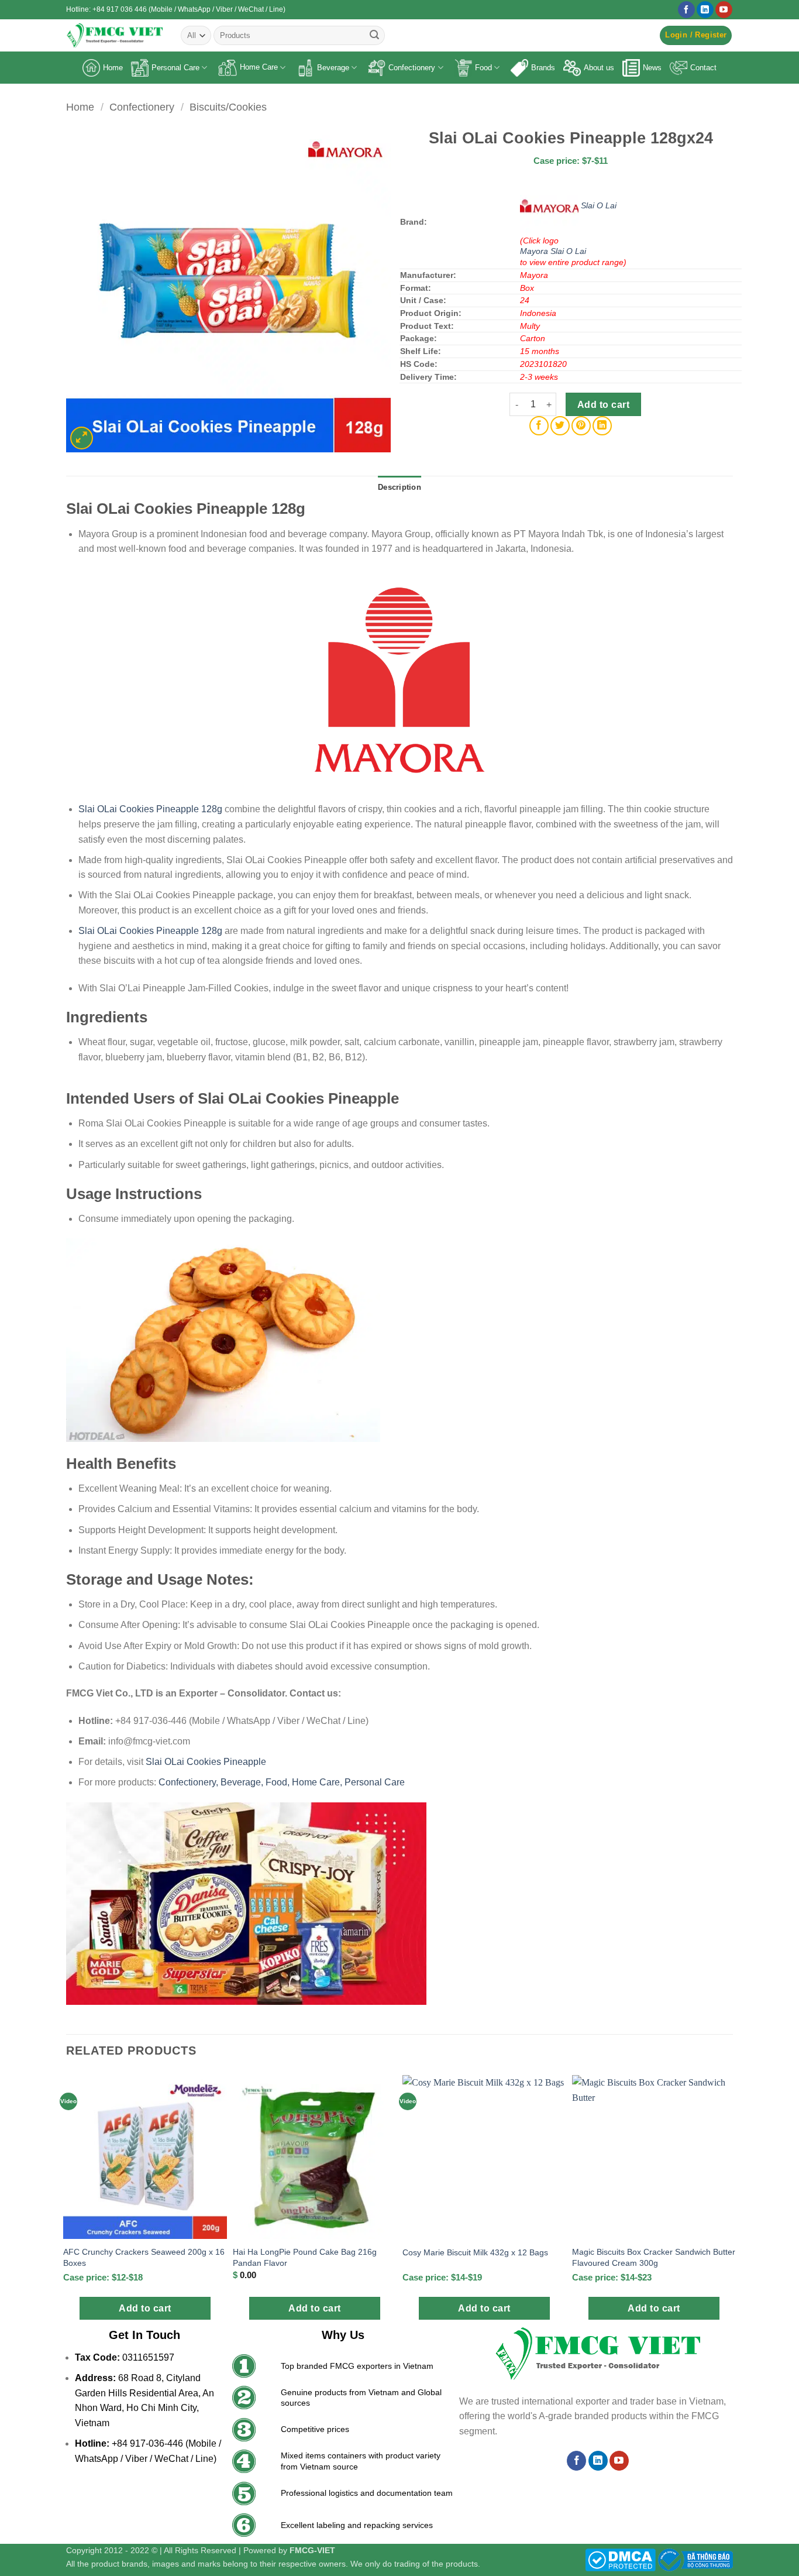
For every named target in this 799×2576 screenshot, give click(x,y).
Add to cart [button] (145, 2308)
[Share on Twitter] (560, 426)
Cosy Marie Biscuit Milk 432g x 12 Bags (475, 2252)
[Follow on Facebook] (686, 10)
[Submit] (374, 36)
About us (599, 68)
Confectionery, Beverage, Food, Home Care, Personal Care (282, 1782)
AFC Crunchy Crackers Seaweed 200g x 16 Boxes (144, 2257)
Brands (543, 68)
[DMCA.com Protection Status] (620, 2559)
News (652, 68)
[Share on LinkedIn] (602, 426)
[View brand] (550, 205)
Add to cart (603, 405)
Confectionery (412, 68)
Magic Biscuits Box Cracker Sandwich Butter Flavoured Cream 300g (654, 2257)
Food (483, 68)
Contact (703, 68)
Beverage (333, 68)
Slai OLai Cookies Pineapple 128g (150, 809)
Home (113, 68)
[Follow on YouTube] (724, 10)
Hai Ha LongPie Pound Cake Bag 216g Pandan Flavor (305, 2257)
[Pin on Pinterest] (581, 426)
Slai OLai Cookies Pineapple (206, 1762)
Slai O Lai (599, 205)
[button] (696, 35)
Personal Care (175, 68)
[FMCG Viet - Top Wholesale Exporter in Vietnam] (115, 35)
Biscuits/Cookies (228, 107)
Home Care (259, 67)
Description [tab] (399, 487)
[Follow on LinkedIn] (705, 10)
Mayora (535, 251)
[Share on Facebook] (539, 426)
